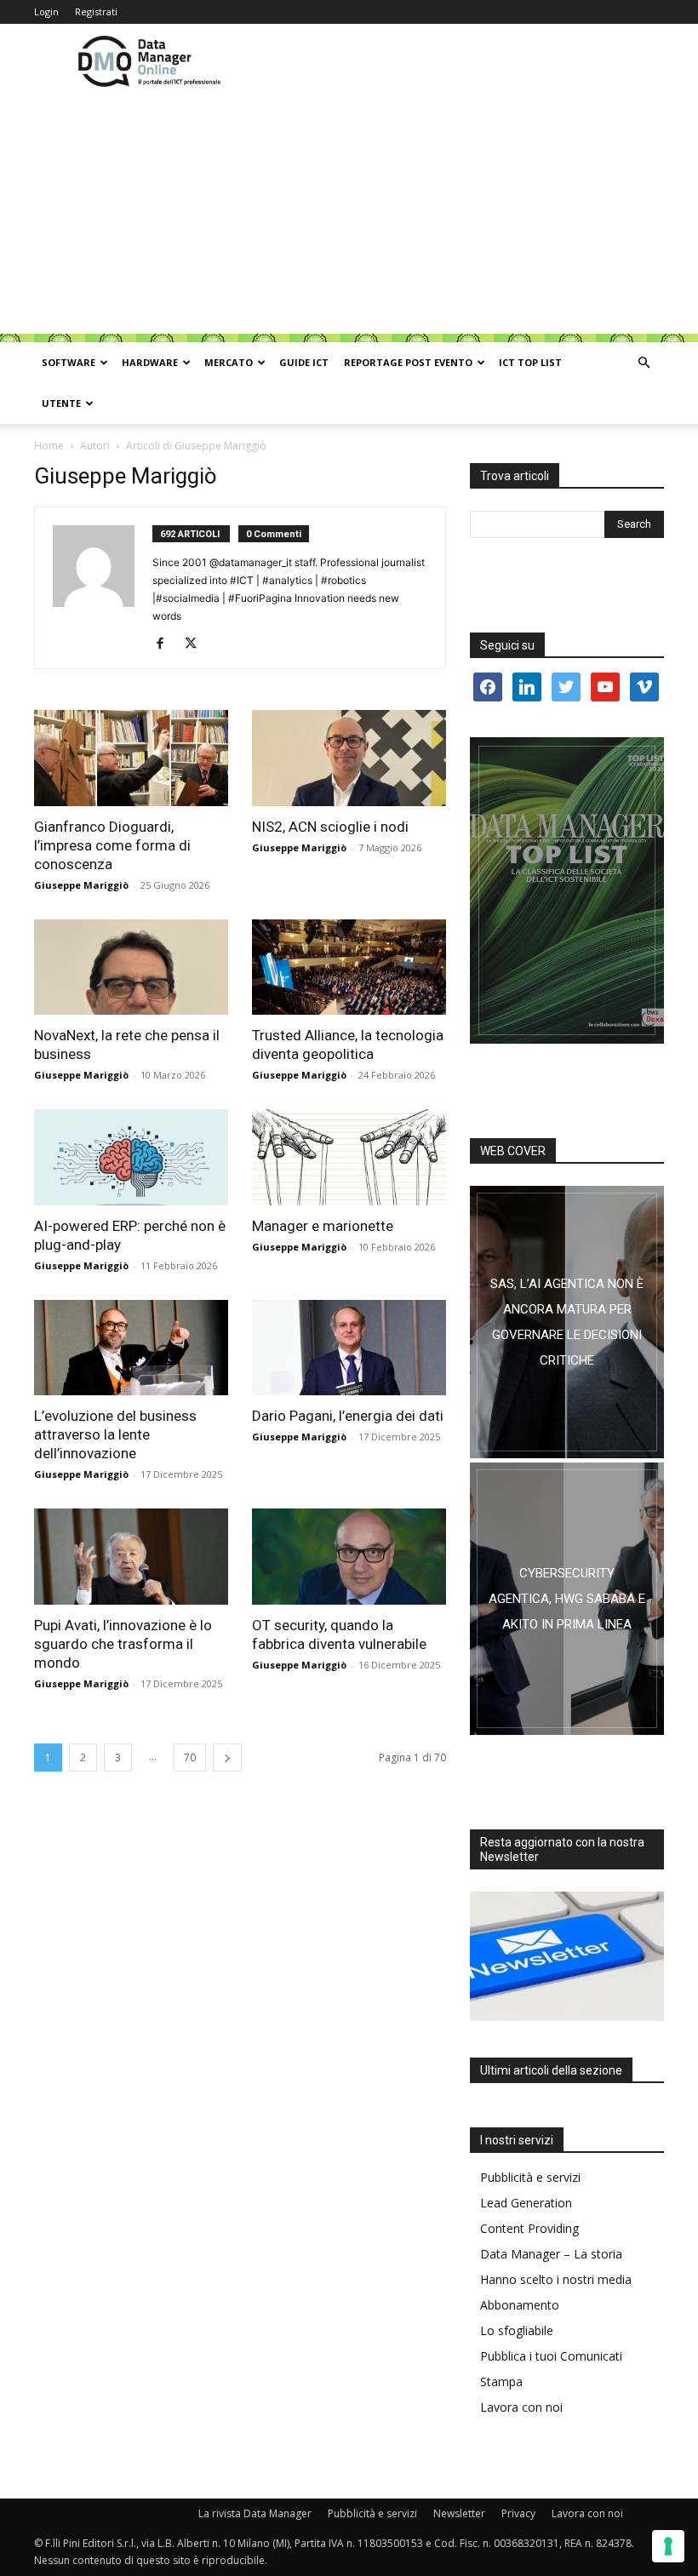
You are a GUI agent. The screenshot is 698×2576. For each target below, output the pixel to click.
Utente (61, 403)
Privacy (518, 2513)
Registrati (96, 11)
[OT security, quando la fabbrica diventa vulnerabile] (349, 1557)
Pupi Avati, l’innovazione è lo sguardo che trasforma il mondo (123, 1644)
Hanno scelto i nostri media (556, 2279)
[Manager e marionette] (349, 1157)
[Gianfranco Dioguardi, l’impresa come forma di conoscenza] (131, 758)
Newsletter (459, 2513)
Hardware (150, 362)
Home (49, 446)
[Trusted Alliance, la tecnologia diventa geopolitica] (349, 967)
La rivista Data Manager (255, 2513)
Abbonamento (520, 2305)
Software (69, 362)
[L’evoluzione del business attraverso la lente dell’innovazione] (131, 1348)
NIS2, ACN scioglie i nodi (330, 827)
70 (190, 1757)
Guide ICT (304, 362)
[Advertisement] (349, 215)
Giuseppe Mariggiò (81, 885)
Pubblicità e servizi (530, 2177)
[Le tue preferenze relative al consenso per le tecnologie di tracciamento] (668, 2546)
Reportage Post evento (408, 362)
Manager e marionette (323, 1226)
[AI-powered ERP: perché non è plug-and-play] (131, 1157)
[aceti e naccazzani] (567, 1599)
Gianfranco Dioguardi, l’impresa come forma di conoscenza (112, 845)
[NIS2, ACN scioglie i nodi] (349, 758)
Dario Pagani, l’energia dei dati (348, 1416)
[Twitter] (197, 644)
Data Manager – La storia (551, 2254)
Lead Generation (526, 2203)
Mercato (229, 362)
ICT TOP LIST (530, 362)
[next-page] (227, 1757)
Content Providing (529, 2228)
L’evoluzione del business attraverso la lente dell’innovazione (115, 1434)
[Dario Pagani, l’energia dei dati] (349, 1348)
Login (46, 11)
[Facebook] (166, 644)
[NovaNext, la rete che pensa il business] (131, 967)
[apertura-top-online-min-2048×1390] (567, 890)
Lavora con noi (521, 2407)
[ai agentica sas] (567, 1322)
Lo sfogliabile (517, 2330)
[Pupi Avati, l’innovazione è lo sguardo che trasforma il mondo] (131, 1557)
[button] (644, 363)
